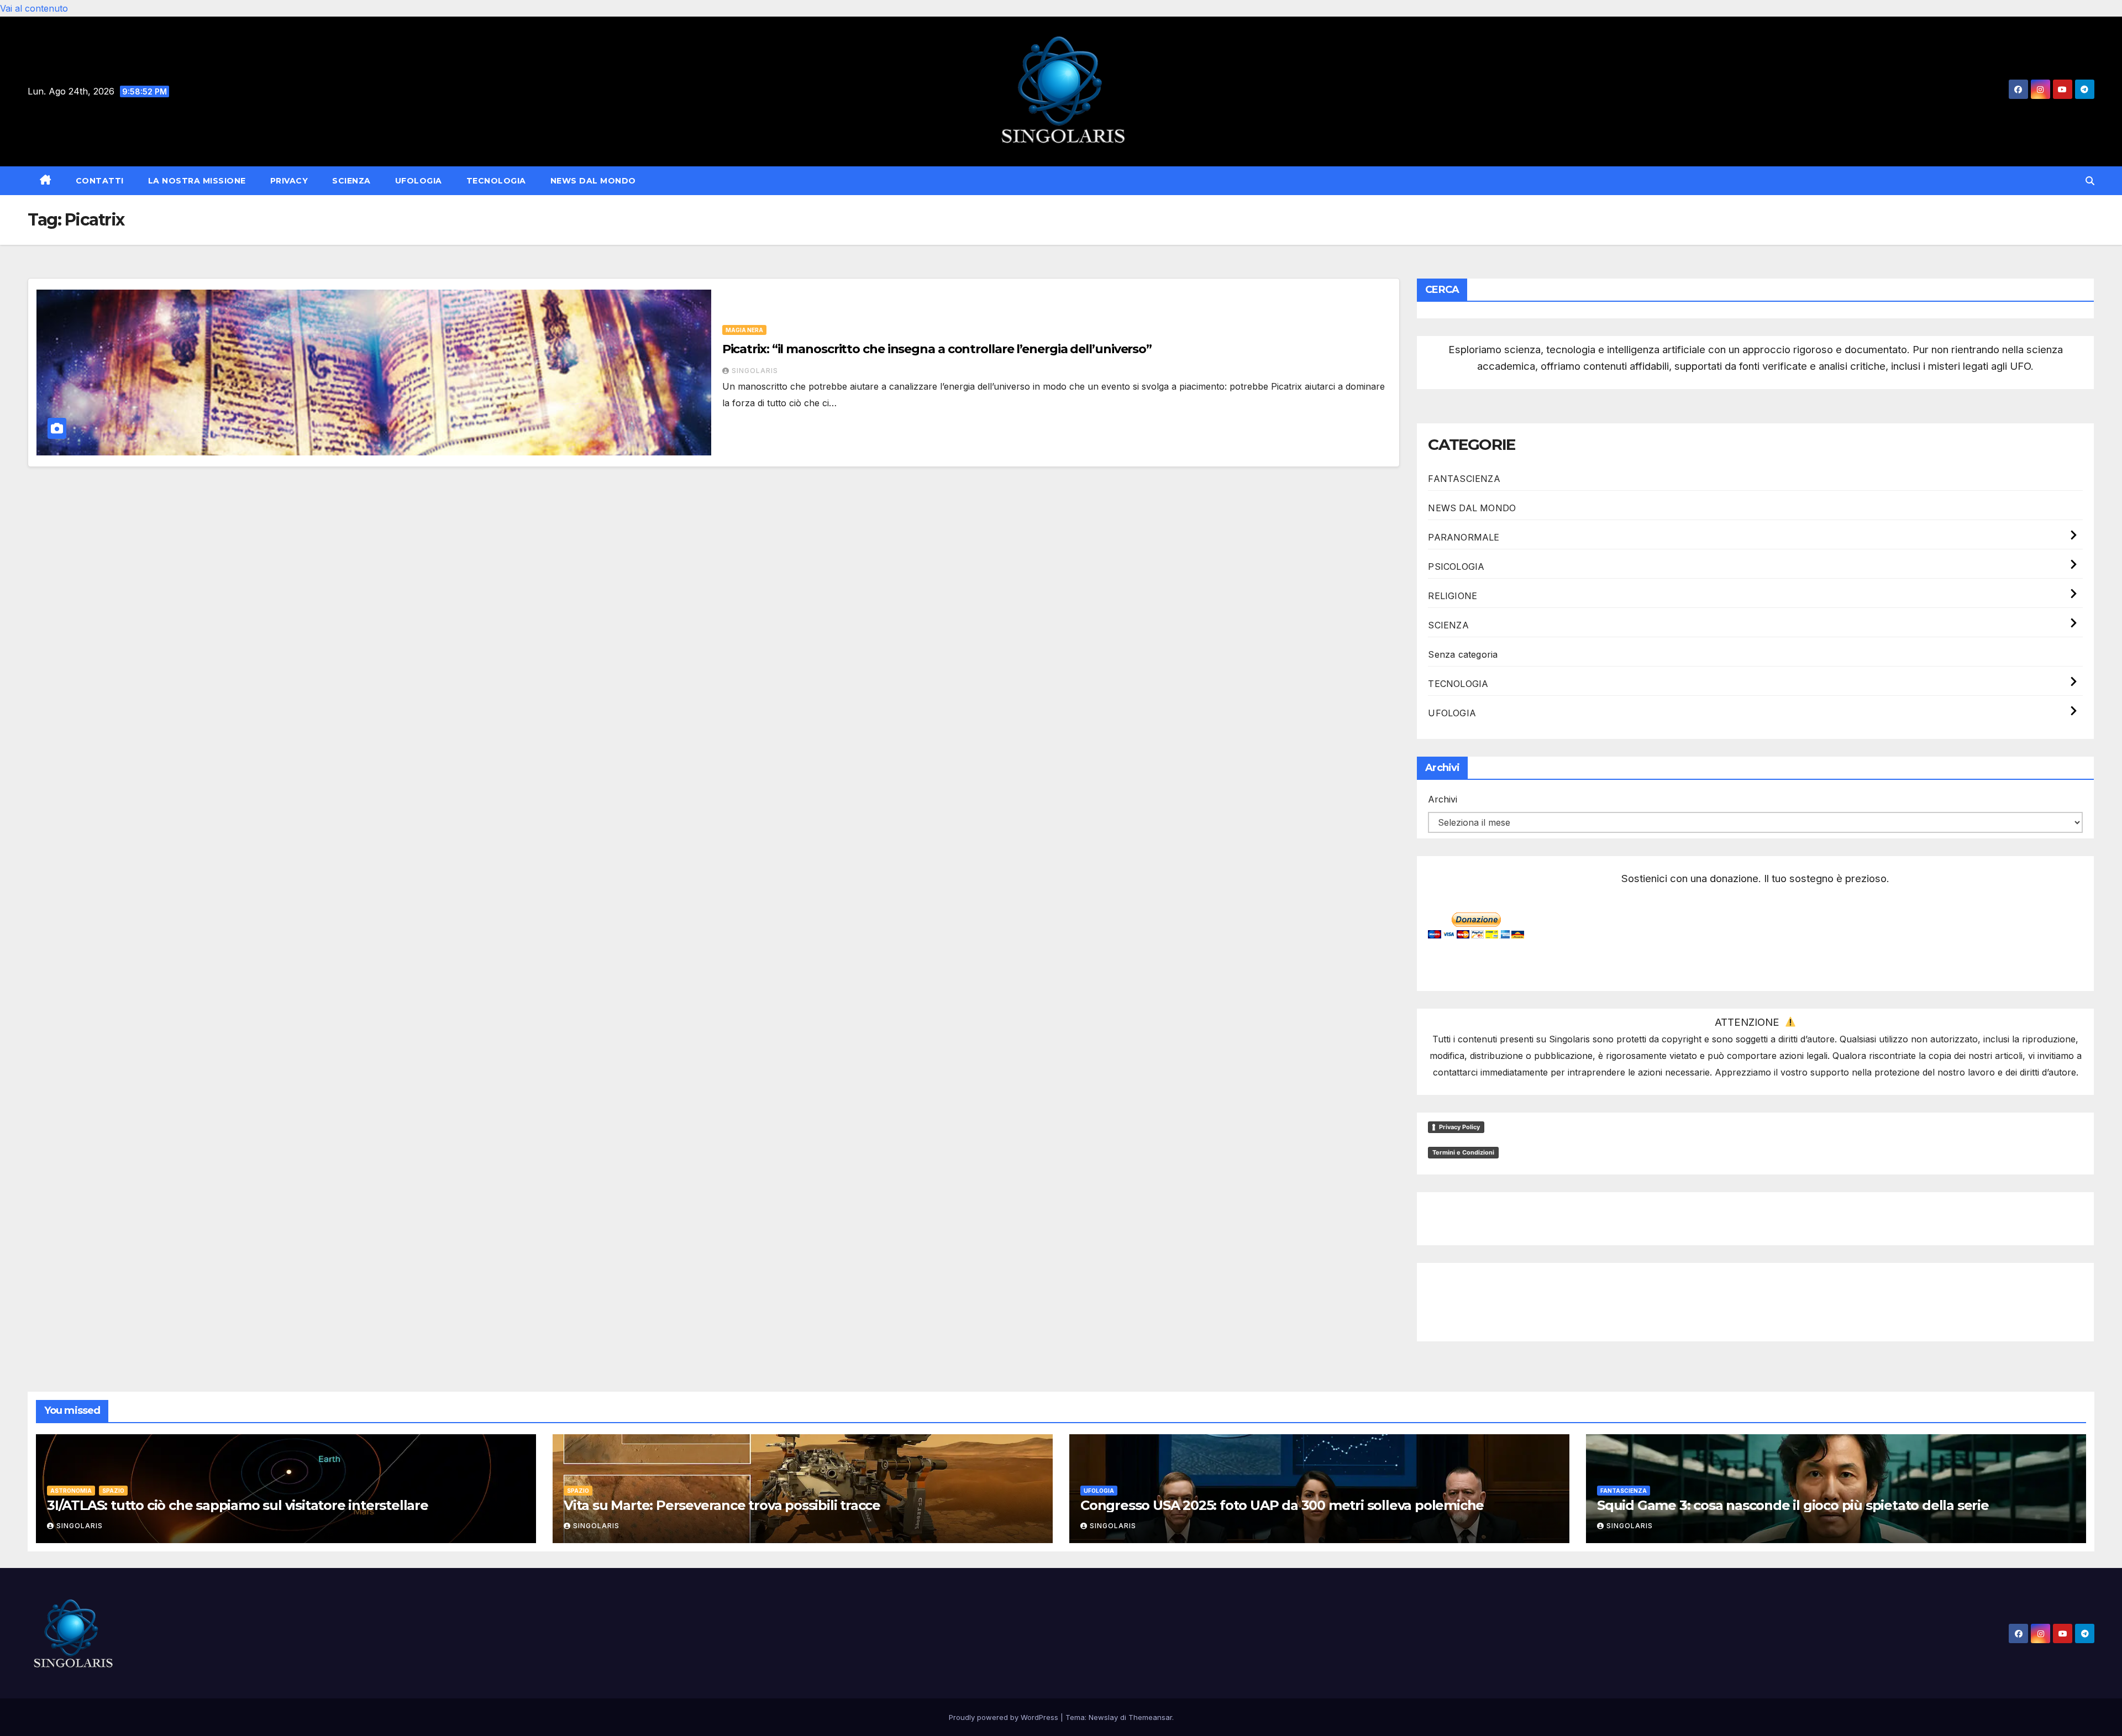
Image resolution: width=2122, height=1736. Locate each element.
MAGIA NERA (744, 330)
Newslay (1103, 1717)
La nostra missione (197, 181)
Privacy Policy (1459, 1127)
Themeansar (1150, 1717)
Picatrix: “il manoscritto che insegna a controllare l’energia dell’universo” (937, 349)
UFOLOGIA (419, 181)
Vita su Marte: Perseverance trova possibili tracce (722, 1505)
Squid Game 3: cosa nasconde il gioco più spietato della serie (1793, 1505)
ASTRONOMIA (71, 1491)
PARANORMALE (1464, 537)
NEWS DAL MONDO (593, 181)
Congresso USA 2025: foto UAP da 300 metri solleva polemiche (1282, 1505)
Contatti (100, 181)
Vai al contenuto (34, 8)
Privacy (289, 181)
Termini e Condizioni (1463, 1152)
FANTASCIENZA (1464, 479)
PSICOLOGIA (1456, 567)
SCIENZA (351, 181)
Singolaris (755, 371)
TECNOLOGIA (496, 181)
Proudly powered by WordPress (1005, 1717)
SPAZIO (113, 1491)
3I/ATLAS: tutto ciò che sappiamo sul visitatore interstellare (238, 1505)
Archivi (1443, 799)
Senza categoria (1463, 654)
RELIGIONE (1453, 596)
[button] (2090, 181)
